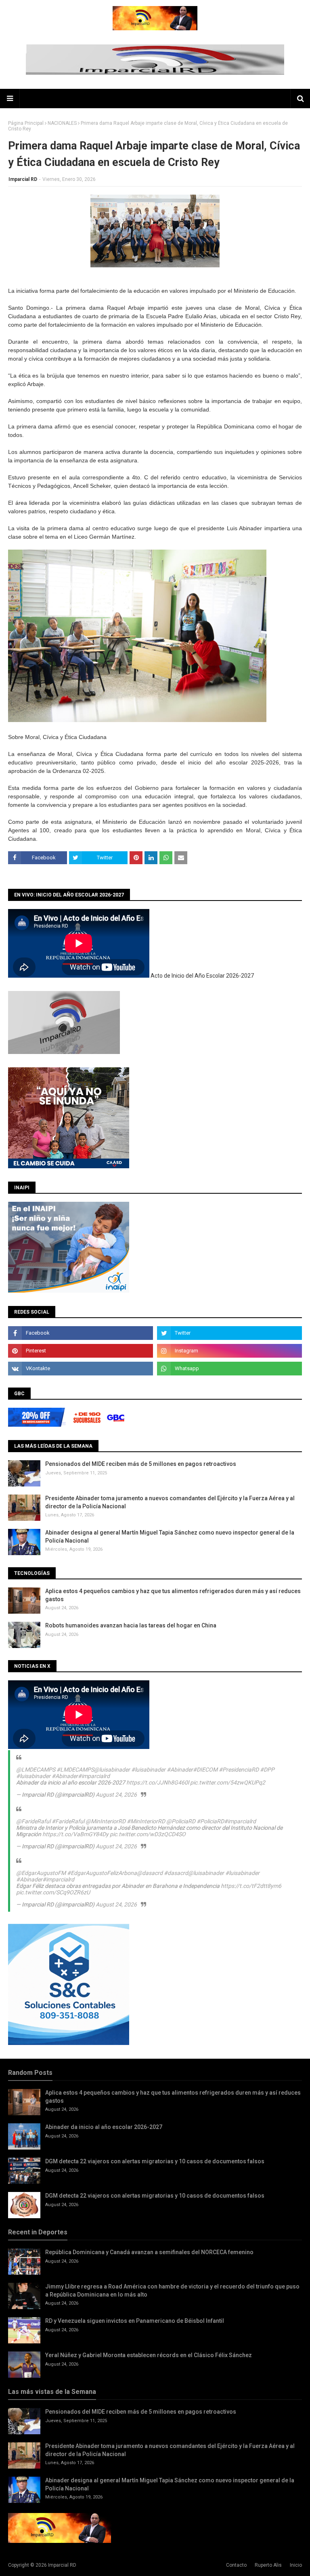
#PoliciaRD (210, 1821)
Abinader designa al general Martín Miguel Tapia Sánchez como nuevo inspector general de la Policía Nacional (170, 1537)
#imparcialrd (94, 1776)
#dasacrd (176, 1873)
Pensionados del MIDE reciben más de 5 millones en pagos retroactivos (141, 1464)
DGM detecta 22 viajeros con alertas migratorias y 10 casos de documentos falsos (155, 2161)
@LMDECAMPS (36, 1770)
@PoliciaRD (181, 1821)
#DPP (267, 1770)
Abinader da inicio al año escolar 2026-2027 (104, 2127)
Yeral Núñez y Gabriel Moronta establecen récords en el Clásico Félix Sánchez (149, 2355)
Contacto (236, 2565)
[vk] (81, 1369)
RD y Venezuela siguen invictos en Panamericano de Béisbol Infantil (135, 2321)
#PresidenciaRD (239, 1770)
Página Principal (26, 123)
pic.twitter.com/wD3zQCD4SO (148, 1834)
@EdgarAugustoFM (41, 1873)
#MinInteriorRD (146, 1821)
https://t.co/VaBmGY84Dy (75, 1834)
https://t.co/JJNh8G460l (158, 1782)
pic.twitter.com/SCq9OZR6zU (53, 1892)
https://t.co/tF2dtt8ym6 (251, 1886)
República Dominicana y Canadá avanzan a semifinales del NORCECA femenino (149, 2252)
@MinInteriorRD (106, 1821)
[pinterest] (81, 1351)
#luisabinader (148, 1770)
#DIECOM (205, 1770)
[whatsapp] (229, 1369)
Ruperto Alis (268, 2565)
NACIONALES (62, 123)
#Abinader (180, 1770)
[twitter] (229, 1333)
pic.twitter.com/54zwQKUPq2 (228, 1782)
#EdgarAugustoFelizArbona (102, 1873)
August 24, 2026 (116, 1795)
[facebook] (81, 1333)
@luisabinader (112, 1770)
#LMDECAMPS (75, 1770)
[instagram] (229, 1351)
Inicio (296, 2565)
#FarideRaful (68, 1821)
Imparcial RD (23, 179)
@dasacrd (150, 1873)
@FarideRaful (33, 1821)
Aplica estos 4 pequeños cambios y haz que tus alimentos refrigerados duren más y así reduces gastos (173, 1595)
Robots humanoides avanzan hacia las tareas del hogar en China (131, 1625)
